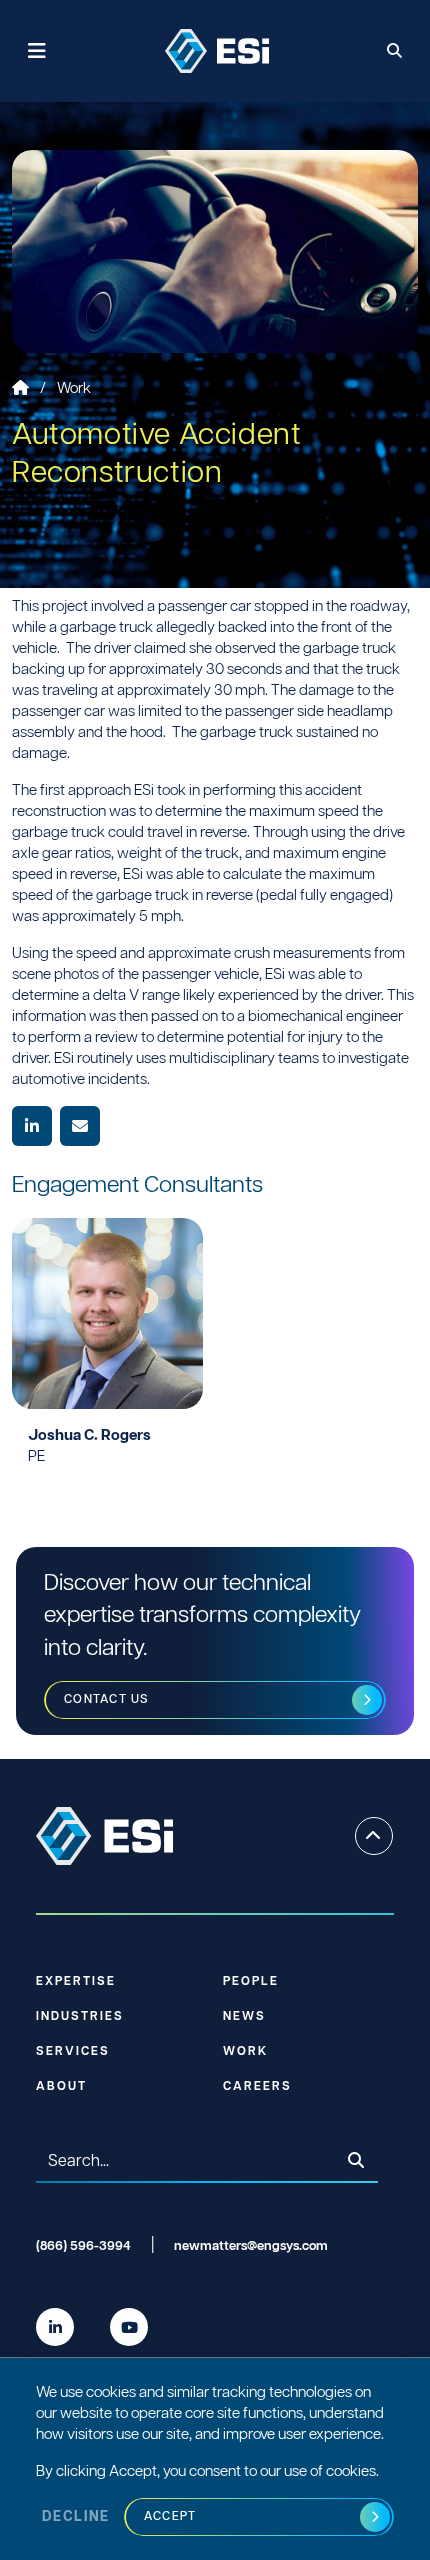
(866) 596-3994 (83, 2246)
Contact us (107, 1699)
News (244, 2016)
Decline (76, 2517)
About (61, 2086)
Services (73, 2051)
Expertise (76, 1981)
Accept (170, 2516)
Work (74, 388)
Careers (257, 2086)
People (251, 1981)
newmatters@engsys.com (251, 2246)
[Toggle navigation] (37, 51)
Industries (80, 2016)
